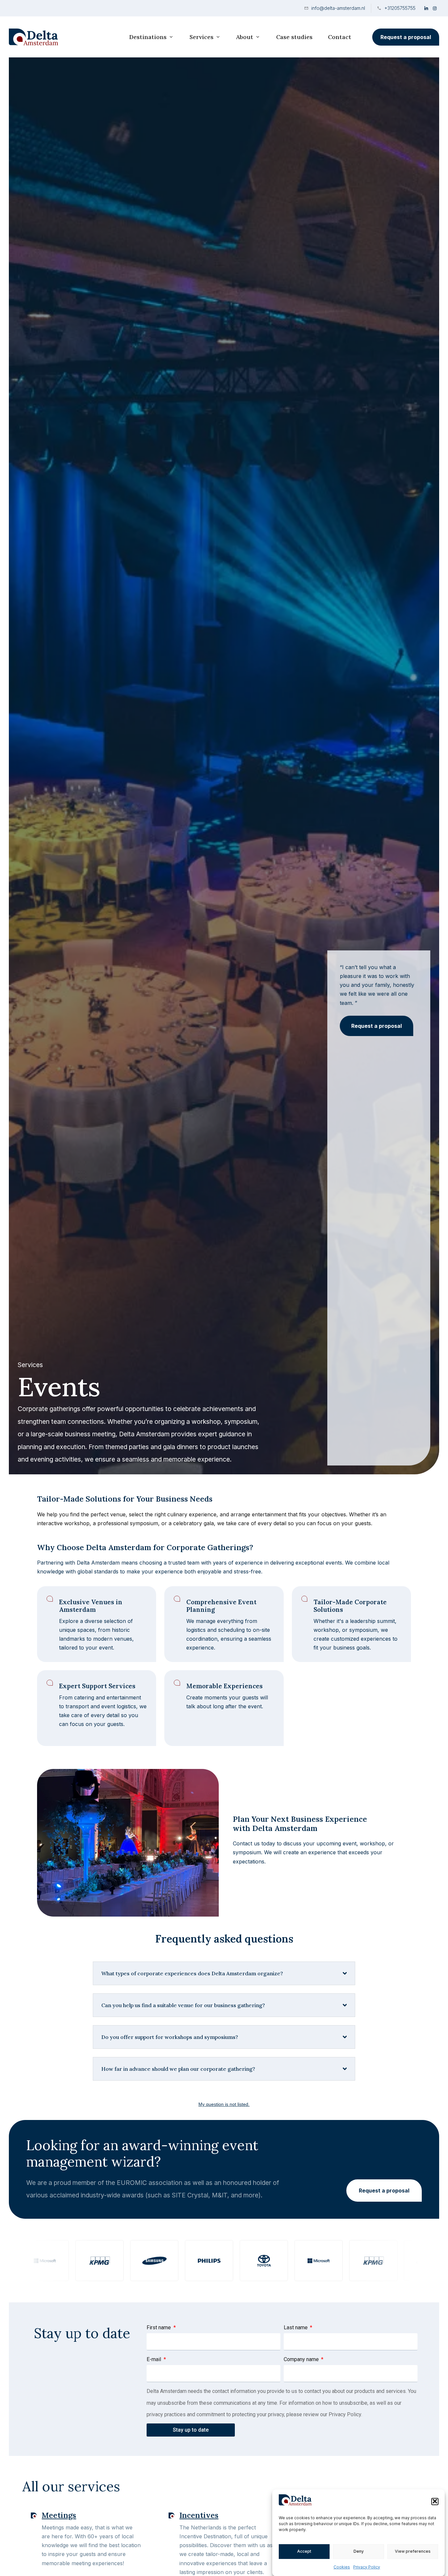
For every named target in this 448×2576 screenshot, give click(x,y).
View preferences (413, 2551)
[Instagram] (435, 8)
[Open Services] (218, 37)
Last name (296, 2327)
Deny (359, 2551)
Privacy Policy (367, 2567)
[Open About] (258, 37)
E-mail (154, 2359)
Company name (302, 2359)
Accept (304, 2551)
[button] (435, 2501)
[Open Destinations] (171, 37)
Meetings (59, 2515)
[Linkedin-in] (426, 8)
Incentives (199, 2515)
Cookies (342, 2567)
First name (159, 2327)
